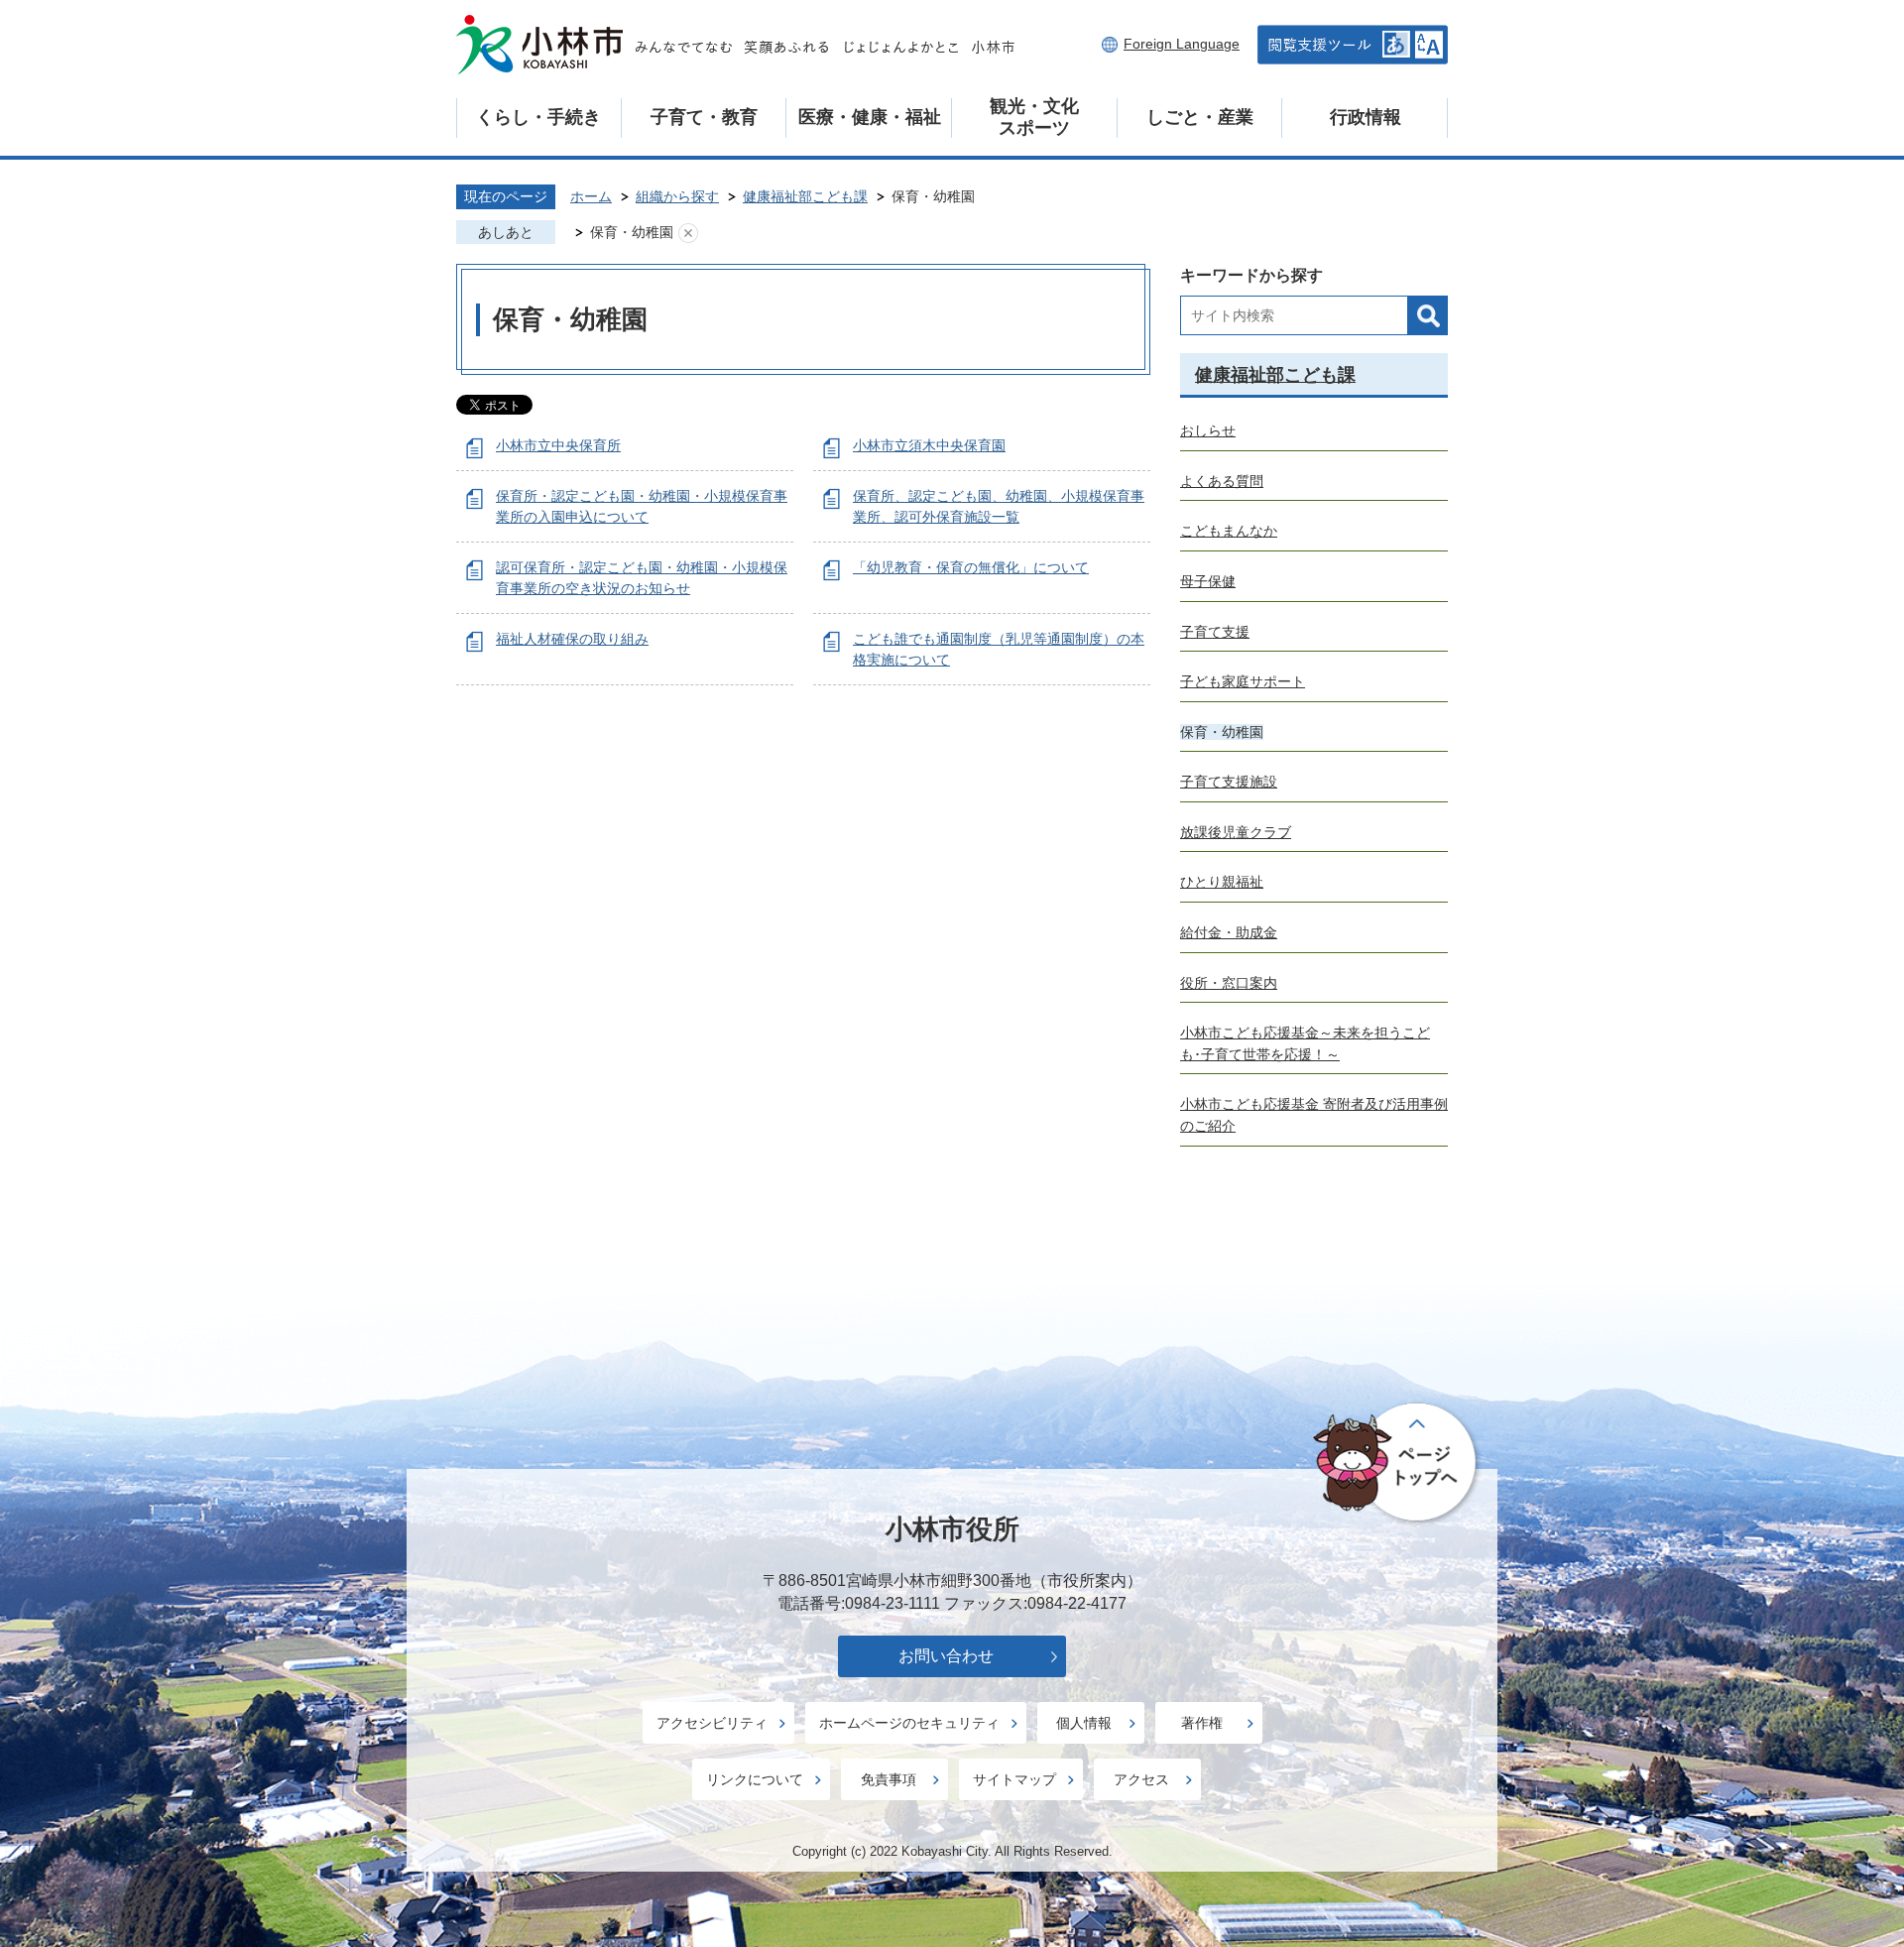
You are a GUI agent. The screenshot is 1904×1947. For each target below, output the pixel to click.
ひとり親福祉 (1222, 882)
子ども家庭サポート (1243, 681)
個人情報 (1084, 1723)
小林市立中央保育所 (558, 445)
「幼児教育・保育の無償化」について (971, 567)
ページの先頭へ (1398, 1464)
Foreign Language (1182, 44)
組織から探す (677, 196)
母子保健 (1208, 581)
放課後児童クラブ (1236, 832)
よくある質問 (1222, 481)
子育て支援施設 (1229, 782)
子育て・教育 (704, 117)
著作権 (1202, 1723)
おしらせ (1208, 430)
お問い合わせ (946, 1656)
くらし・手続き (538, 117)
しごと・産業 (1200, 117)
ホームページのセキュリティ (909, 1723)
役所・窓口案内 (1229, 983)
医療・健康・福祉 (870, 117)
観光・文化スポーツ (1034, 117)
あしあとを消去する (688, 233)
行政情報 (1366, 117)
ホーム (591, 196)
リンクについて (755, 1779)
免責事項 (889, 1779)
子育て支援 (1215, 632)
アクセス (1141, 1779)
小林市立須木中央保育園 (929, 445)
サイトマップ (1014, 1779)
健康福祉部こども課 (805, 196)
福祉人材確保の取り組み (572, 639)
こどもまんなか (1229, 531)
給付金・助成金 (1229, 932)
